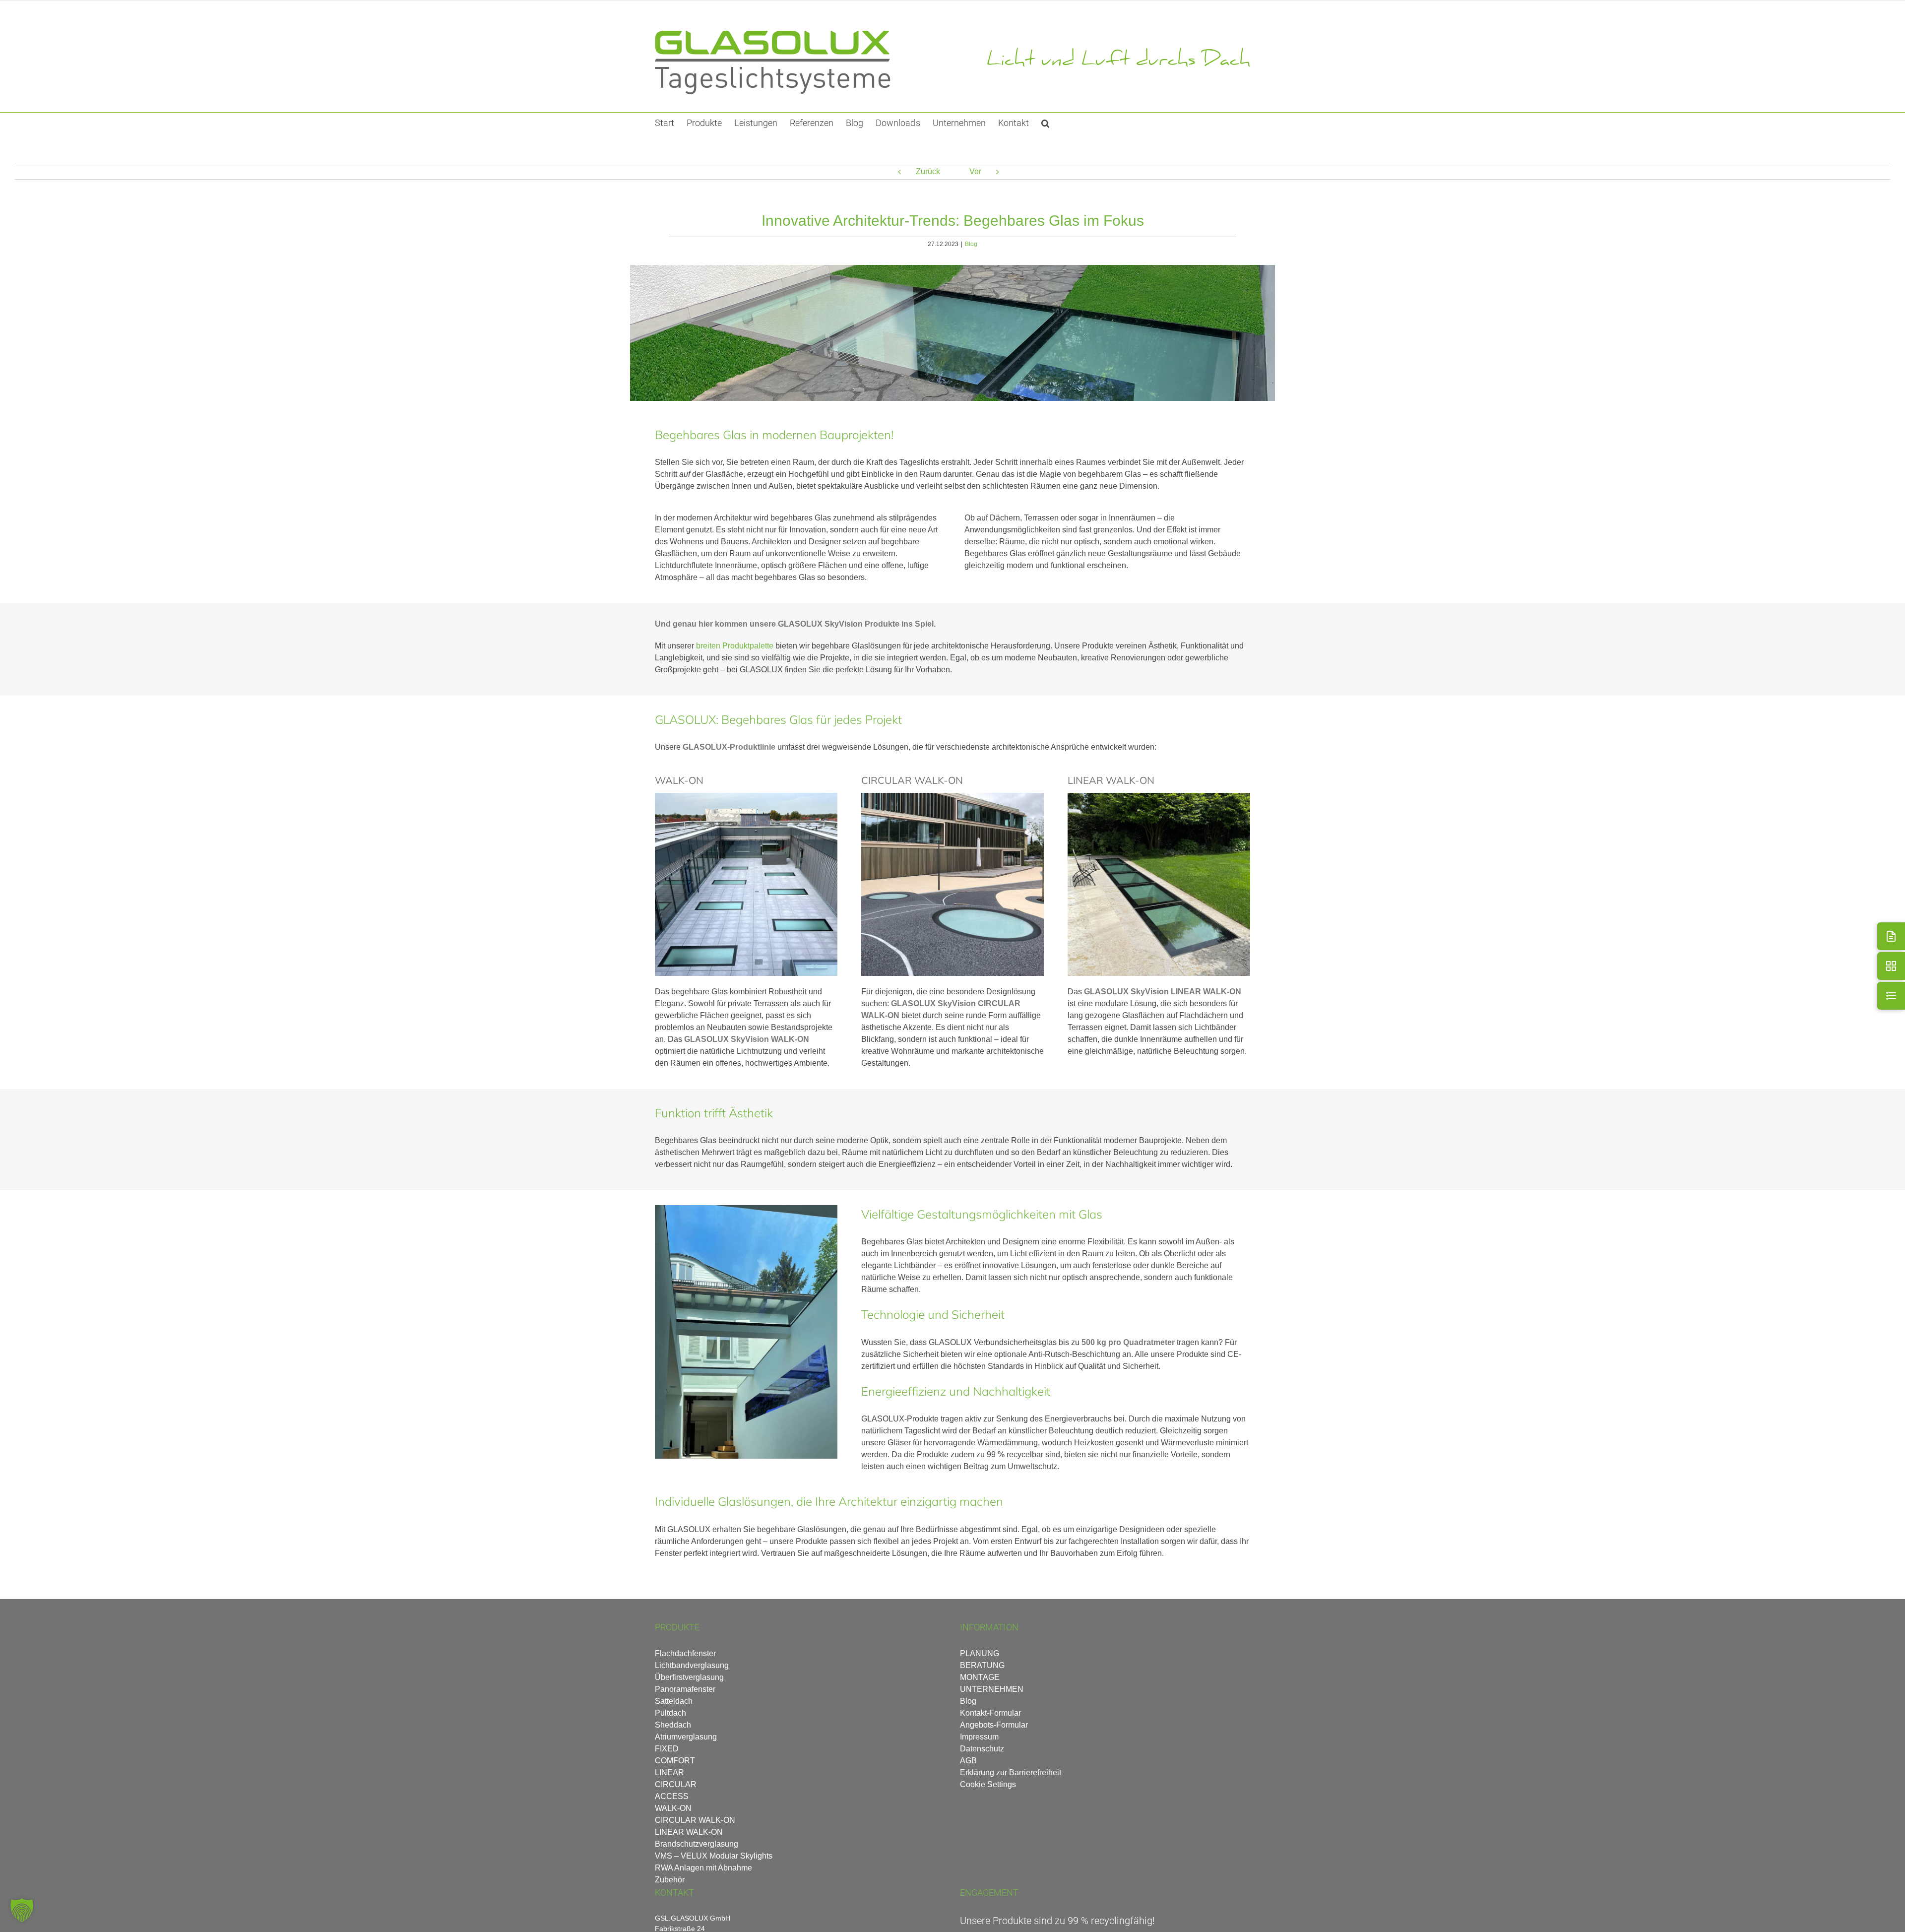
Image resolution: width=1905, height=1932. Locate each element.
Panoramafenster (685, 1689)
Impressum (979, 1737)
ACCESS (672, 1796)
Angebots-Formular (994, 1725)
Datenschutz (982, 1749)
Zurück (928, 171)
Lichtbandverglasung (692, 1665)
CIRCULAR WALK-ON (695, 1820)
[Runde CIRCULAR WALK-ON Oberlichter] (952, 797)
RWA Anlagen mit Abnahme (703, 1868)
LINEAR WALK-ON (689, 1832)
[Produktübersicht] (1891, 966)
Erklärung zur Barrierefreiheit (1011, 1772)
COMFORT (675, 1761)
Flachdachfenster (685, 1653)
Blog (971, 244)
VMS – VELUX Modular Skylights (714, 1856)
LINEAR (669, 1772)
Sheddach (673, 1725)
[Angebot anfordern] (1891, 936)
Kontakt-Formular (990, 1713)
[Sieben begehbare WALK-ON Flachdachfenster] (746, 797)
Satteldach (674, 1701)
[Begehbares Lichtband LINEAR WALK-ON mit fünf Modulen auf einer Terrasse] (1159, 797)
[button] (1045, 123)
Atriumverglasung (686, 1737)
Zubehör (670, 1880)
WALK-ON (673, 1808)
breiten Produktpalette (735, 646)
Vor (975, 171)
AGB (968, 1761)
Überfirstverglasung (689, 1677)
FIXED (667, 1749)
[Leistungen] (1891, 996)
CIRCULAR (676, 1784)
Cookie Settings (988, 1784)
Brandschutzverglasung (697, 1844)
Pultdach (670, 1713)
